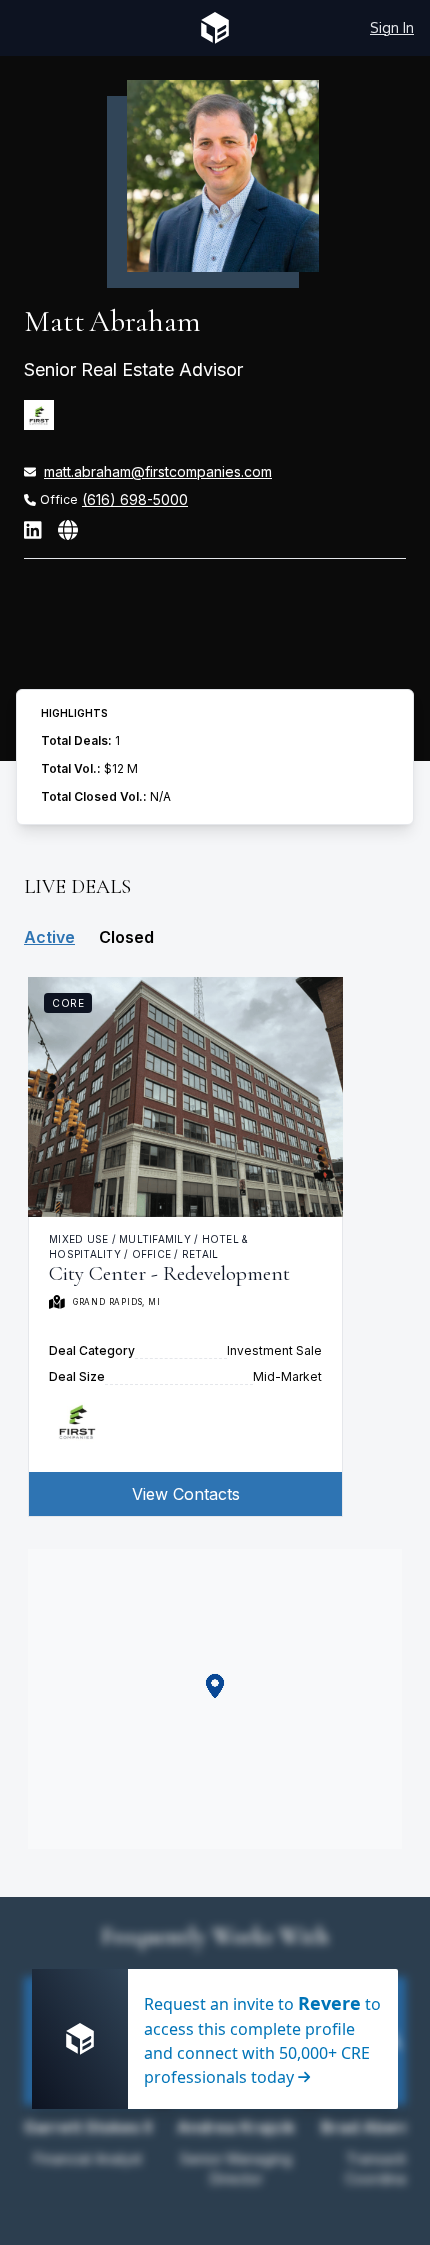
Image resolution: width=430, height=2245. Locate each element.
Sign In (392, 27)
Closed (126, 937)
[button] (215, 1686)
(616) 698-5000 (135, 499)
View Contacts (186, 1494)
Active (49, 937)
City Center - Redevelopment (169, 1273)
